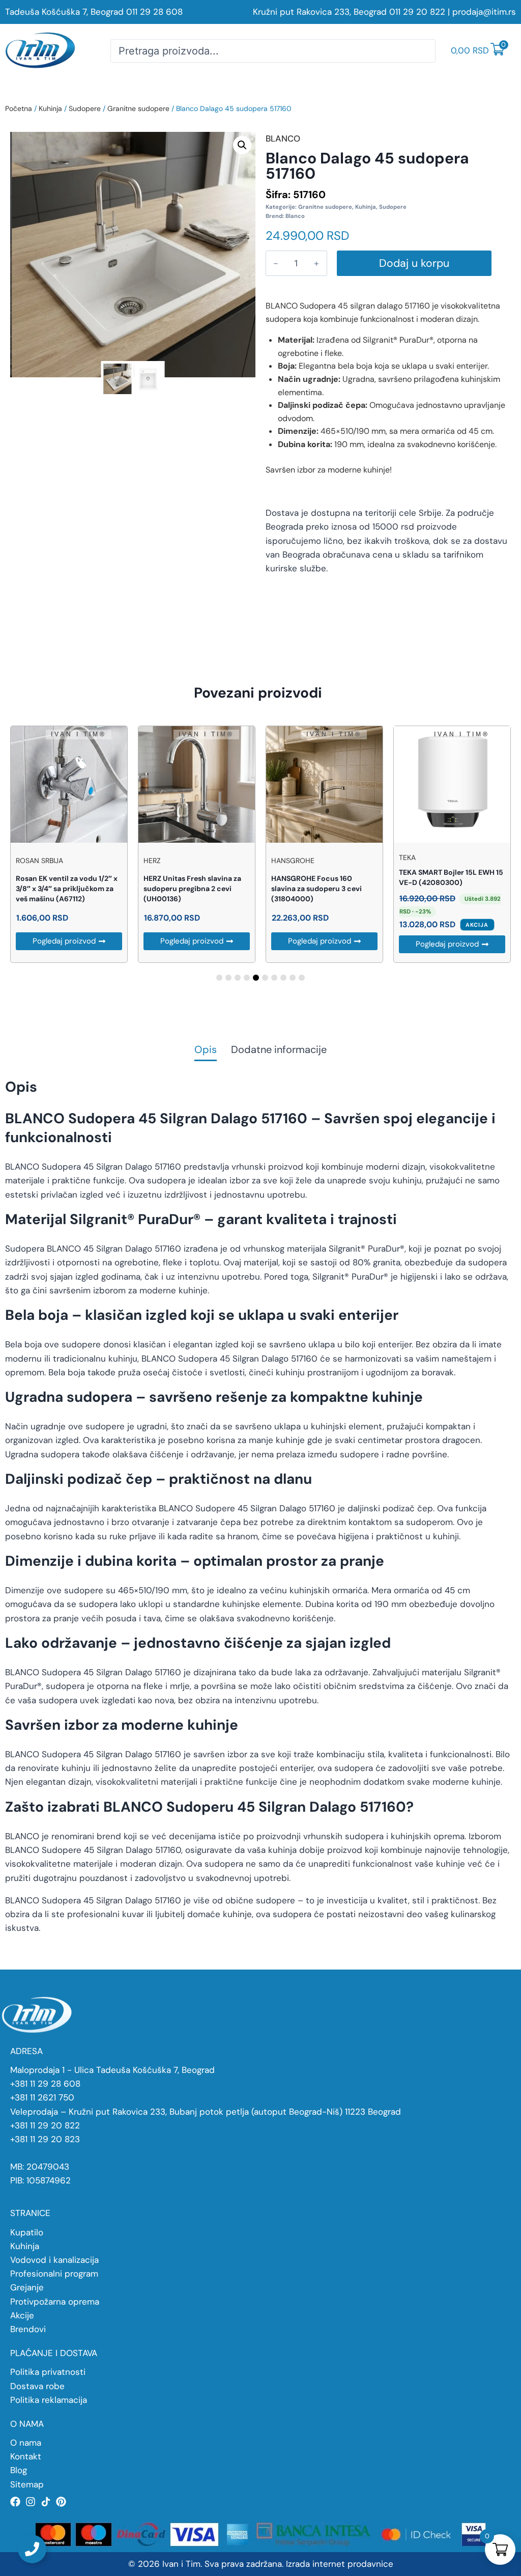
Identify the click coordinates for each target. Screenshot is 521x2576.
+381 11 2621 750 (42, 2097)
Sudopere (85, 108)
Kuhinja (50, 108)
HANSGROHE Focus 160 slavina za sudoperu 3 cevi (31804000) (316, 889)
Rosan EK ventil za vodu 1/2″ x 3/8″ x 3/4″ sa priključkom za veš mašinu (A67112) (67, 889)
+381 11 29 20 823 (45, 2139)
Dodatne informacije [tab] (279, 1050)
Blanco (295, 216)
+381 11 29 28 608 (45, 2084)
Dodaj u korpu (414, 263)
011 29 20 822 (417, 12)
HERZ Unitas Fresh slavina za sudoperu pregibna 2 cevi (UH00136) (192, 889)
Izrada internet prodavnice (340, 2564)
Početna (19, 108)
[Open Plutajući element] (32, 2549)
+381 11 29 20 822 (45, 2125)
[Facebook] (15, 2502)
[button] (242, 145)
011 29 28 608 (154, 12)
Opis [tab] (206, 1050)
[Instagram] (31, 2502)
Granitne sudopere (138, 108)
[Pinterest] (61, 2502)
